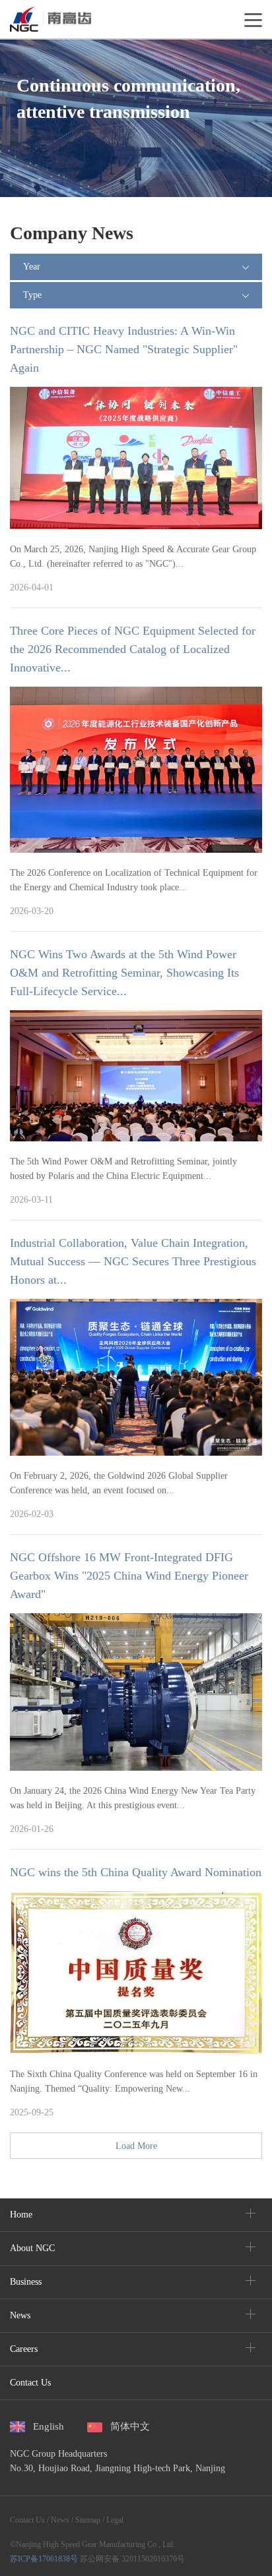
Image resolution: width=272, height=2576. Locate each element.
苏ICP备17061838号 (44, 2559)
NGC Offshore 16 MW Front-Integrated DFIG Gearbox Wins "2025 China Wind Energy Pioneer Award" (129, 1576)
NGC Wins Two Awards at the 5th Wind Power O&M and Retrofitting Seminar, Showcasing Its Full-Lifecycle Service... (124, 973)
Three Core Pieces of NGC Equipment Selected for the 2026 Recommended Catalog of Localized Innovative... (133, 649)
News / (61, 2520)
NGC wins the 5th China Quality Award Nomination (136, 1872)
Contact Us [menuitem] (30, 2383)
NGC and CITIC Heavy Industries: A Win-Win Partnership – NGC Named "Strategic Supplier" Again (124, 349)
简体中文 (130, 2426)
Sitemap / (89, 2520)
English (49, 2426)
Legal (114, 2520)
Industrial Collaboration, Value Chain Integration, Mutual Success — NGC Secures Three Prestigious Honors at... (133, 1261)
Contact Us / (29, 2520)
